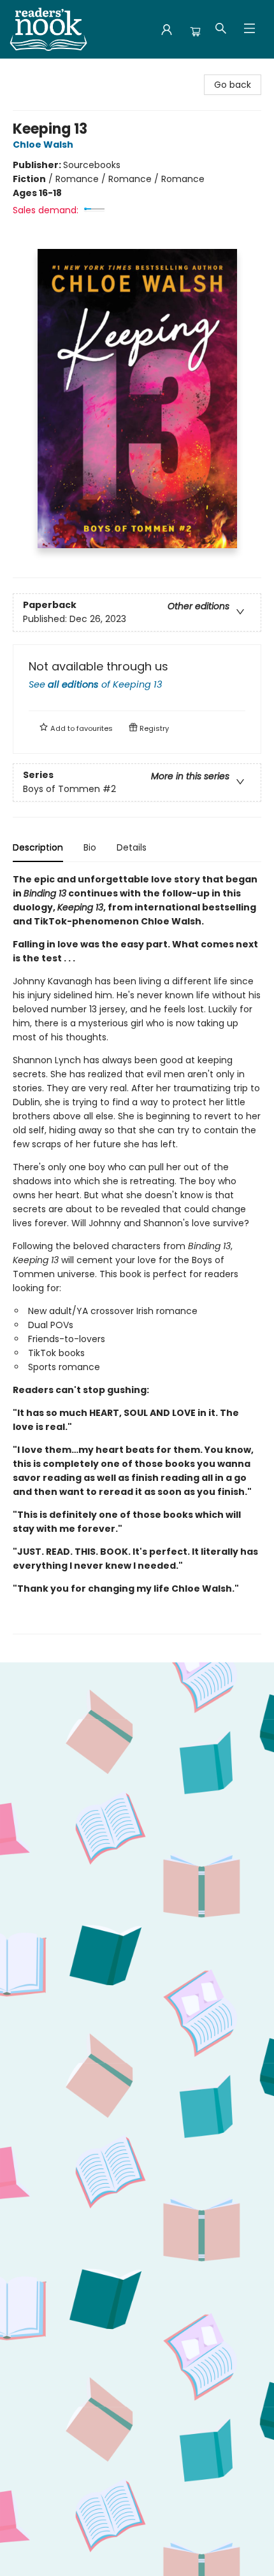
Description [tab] (38, 847)
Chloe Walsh (43, 145)
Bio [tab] (90, 847)
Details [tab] (132, 847)
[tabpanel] (137, 1253)
